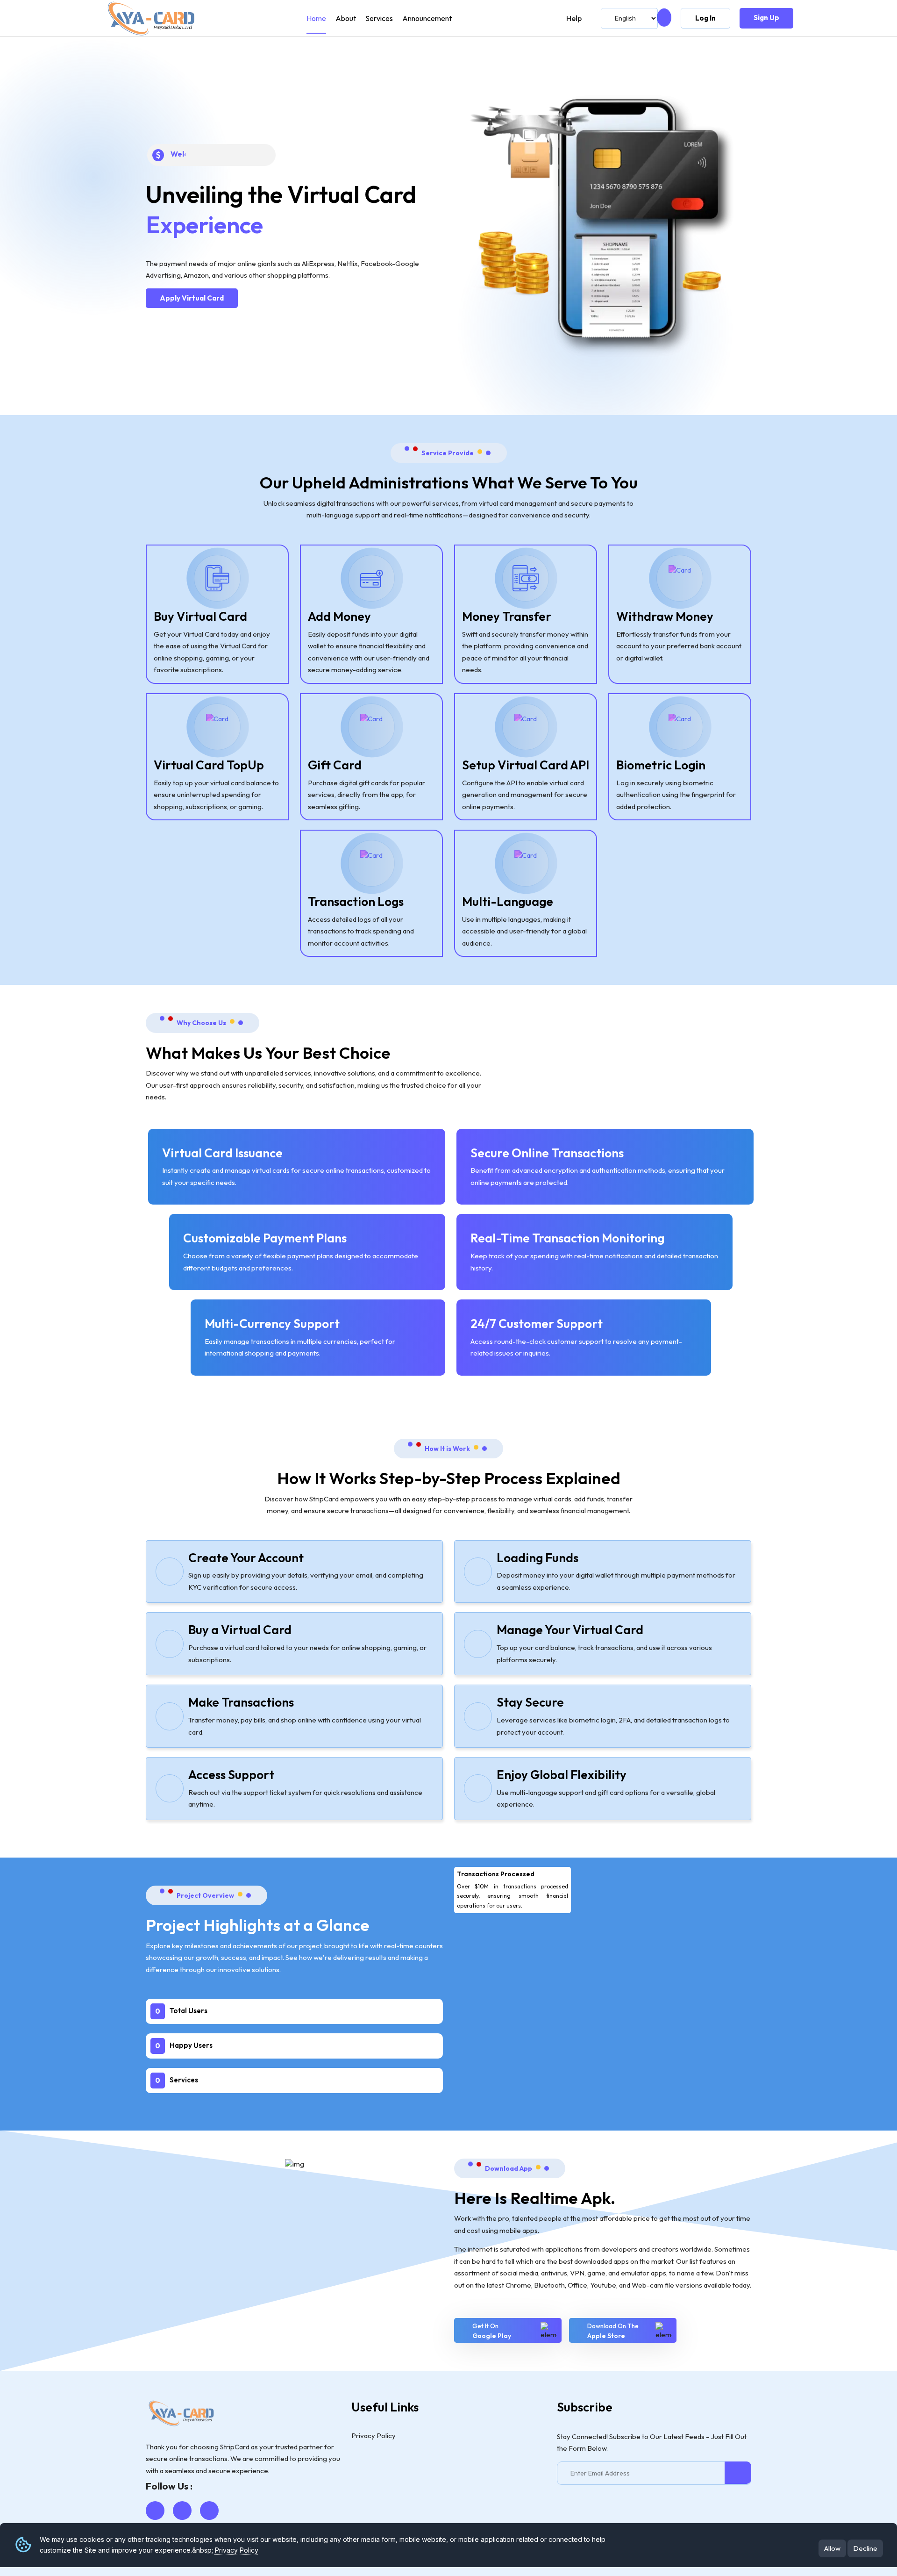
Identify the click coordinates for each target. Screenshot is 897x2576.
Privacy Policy (237, 2550)
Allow (832, 2548)
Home (316, 18)
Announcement (427, 18)
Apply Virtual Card (192, 298)
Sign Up (766, 18)
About (346, 18)
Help (574, 18)
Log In (705, 18)
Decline (865, 2548)
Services (379, 18)
